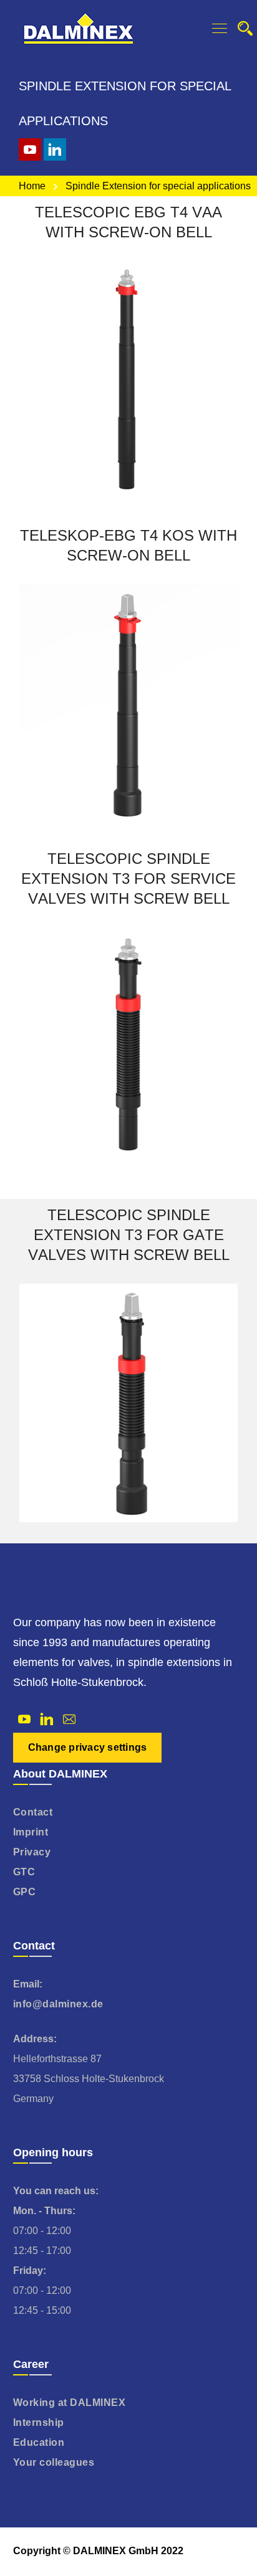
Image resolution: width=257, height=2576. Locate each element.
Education (39, 2442)
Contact (33, 1812)
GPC (25, 1892)
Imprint (31, 1832)
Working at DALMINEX (70, 2403)
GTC (24, 1872)
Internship (39, 2422)
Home (32, 186)
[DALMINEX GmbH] (79, 28)
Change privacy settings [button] (88, 1747)
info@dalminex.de (58, 2004)
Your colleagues (54, 2462)
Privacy (32, 1852)
